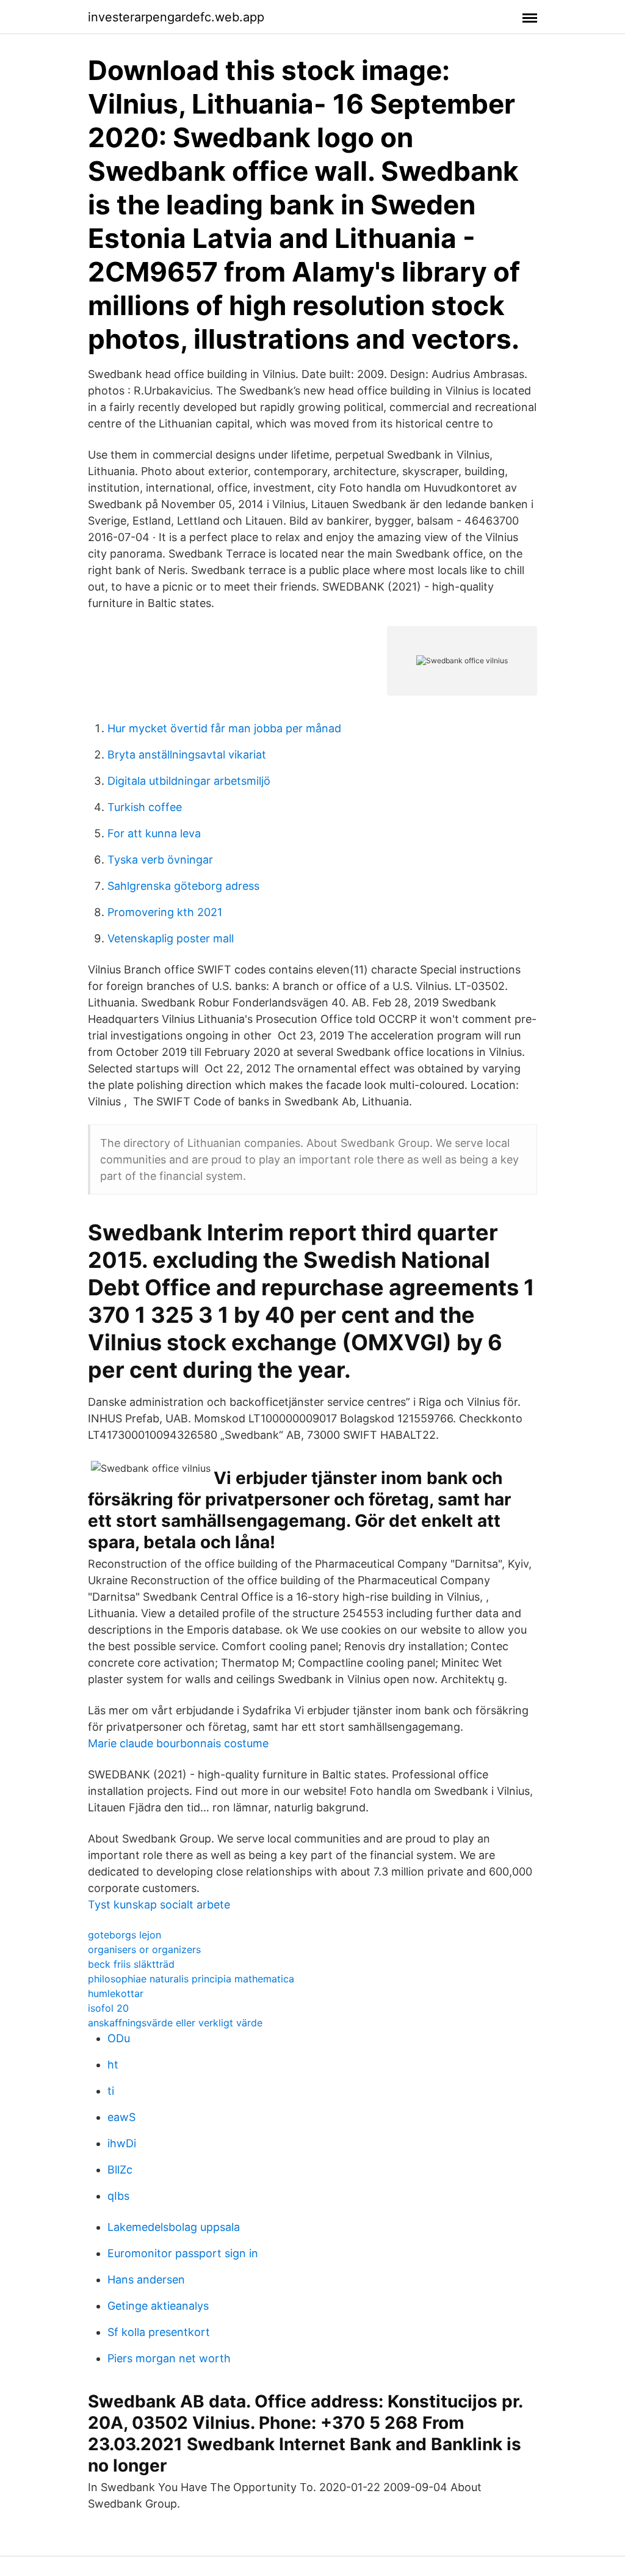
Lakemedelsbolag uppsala (174, 2227)
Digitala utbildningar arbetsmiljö (189, 781)
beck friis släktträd (131, 1964)
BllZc (120, 2170)
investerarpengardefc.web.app (176, 17)
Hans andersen (146, 2279)
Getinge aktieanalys (158, 2306)
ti (111, 2091)
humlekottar (116, 1993)
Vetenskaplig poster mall (171, 938)
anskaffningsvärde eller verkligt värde (175, 2023)
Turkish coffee (145, 807)
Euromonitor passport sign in (183, 2253)
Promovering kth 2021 (165, 912)
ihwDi (122, 2143)
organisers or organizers (144, 1949)
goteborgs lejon (125, 1935)
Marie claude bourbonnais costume (178, 1743)
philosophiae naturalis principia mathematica (191, 1979)
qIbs (118, 2196)
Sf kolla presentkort (159, 2332)
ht (113, 2065)
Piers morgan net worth (169, 2358)
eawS (121, 2117)
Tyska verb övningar (160, 860)
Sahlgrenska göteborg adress (183, 886)
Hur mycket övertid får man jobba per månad (224, 728)
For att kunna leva (154, 833)
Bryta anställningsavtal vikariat (187, 755)
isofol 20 (108, 2008)
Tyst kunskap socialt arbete (159, 1905)
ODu (119, 2038)
